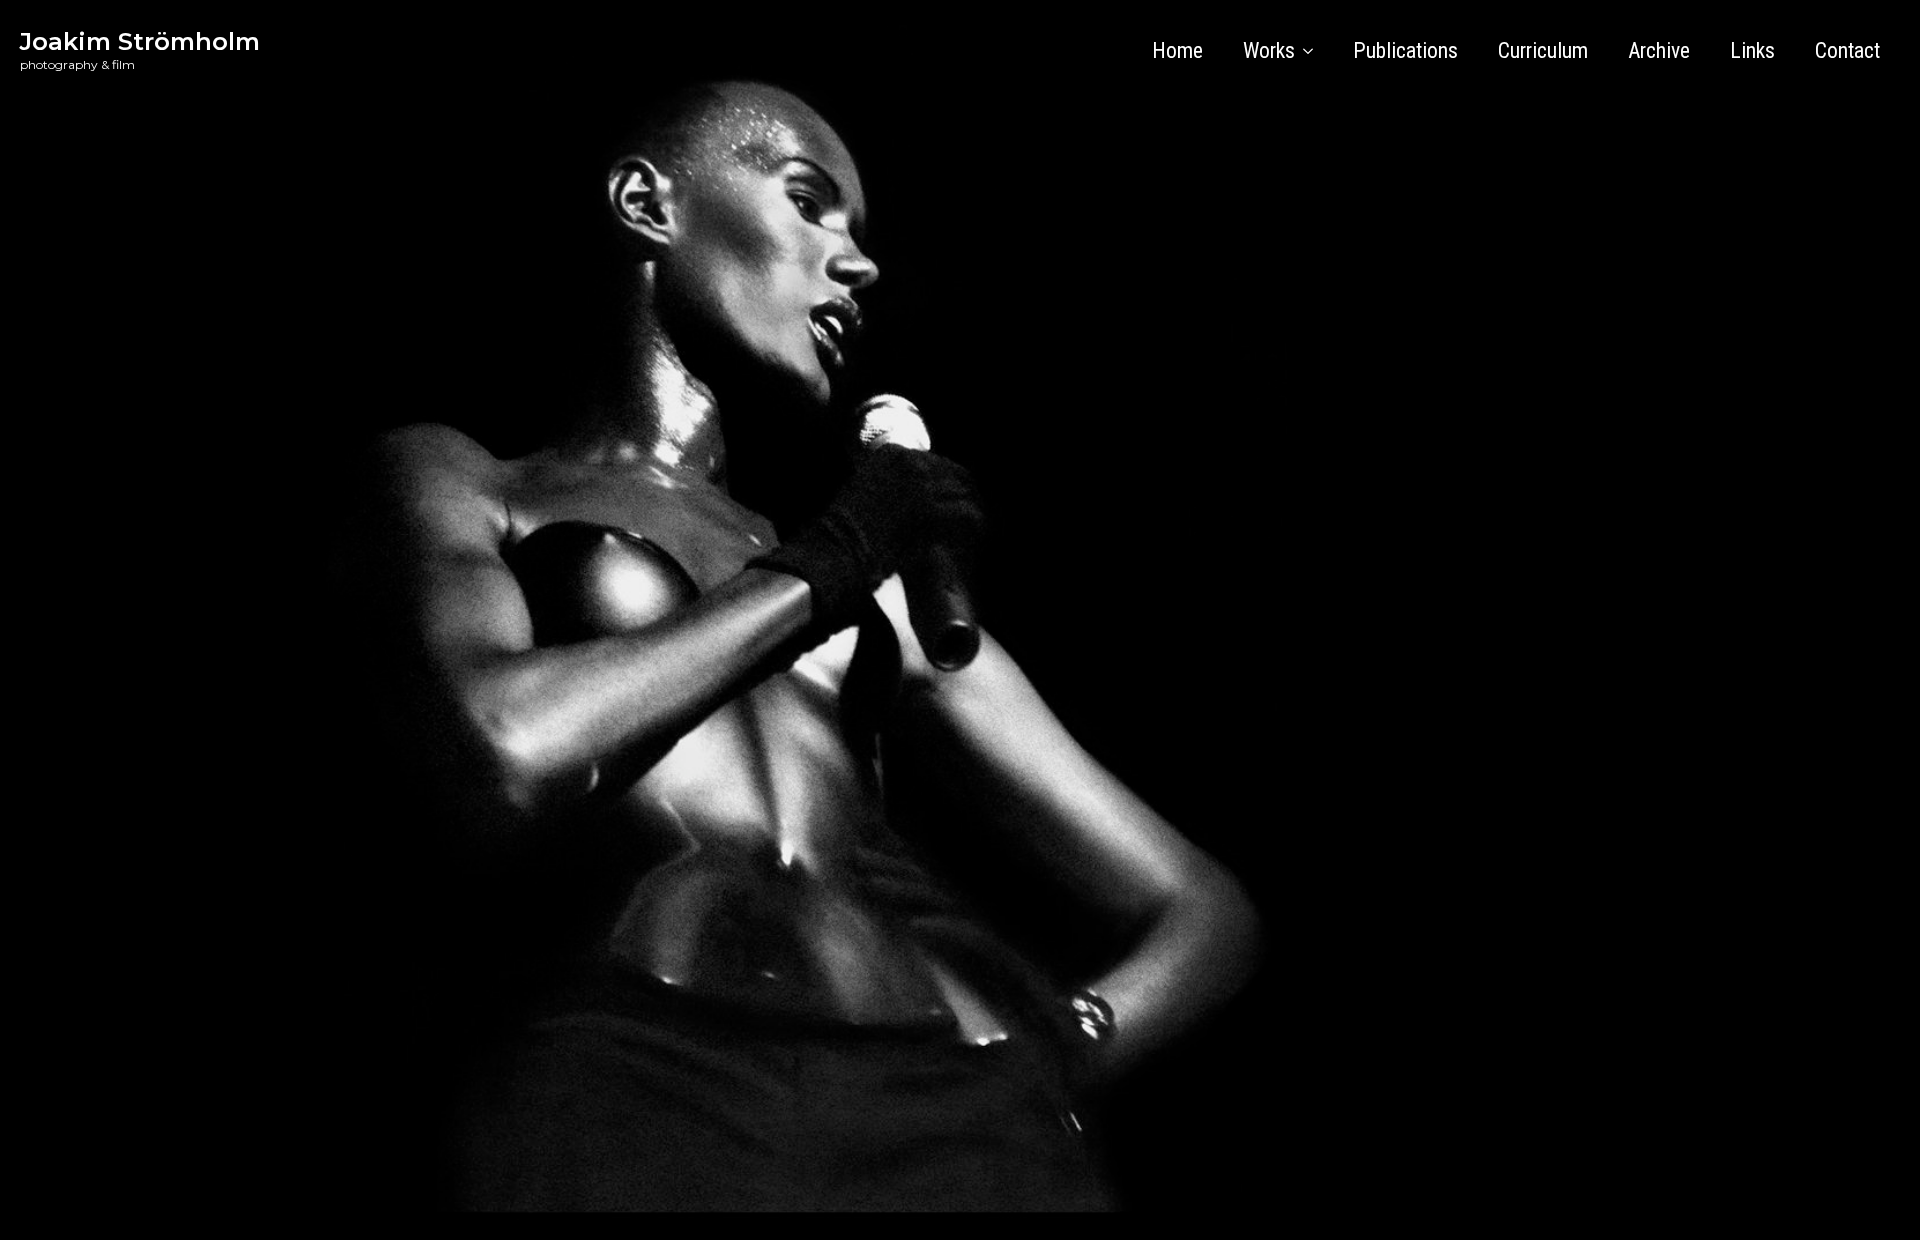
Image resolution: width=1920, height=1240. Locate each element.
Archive (1659, 50)
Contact (1847, 50)
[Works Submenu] (1314, 51)
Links (1752, 50)
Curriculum (1543, 50)
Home (1177, 50)
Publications (1405, 50)
